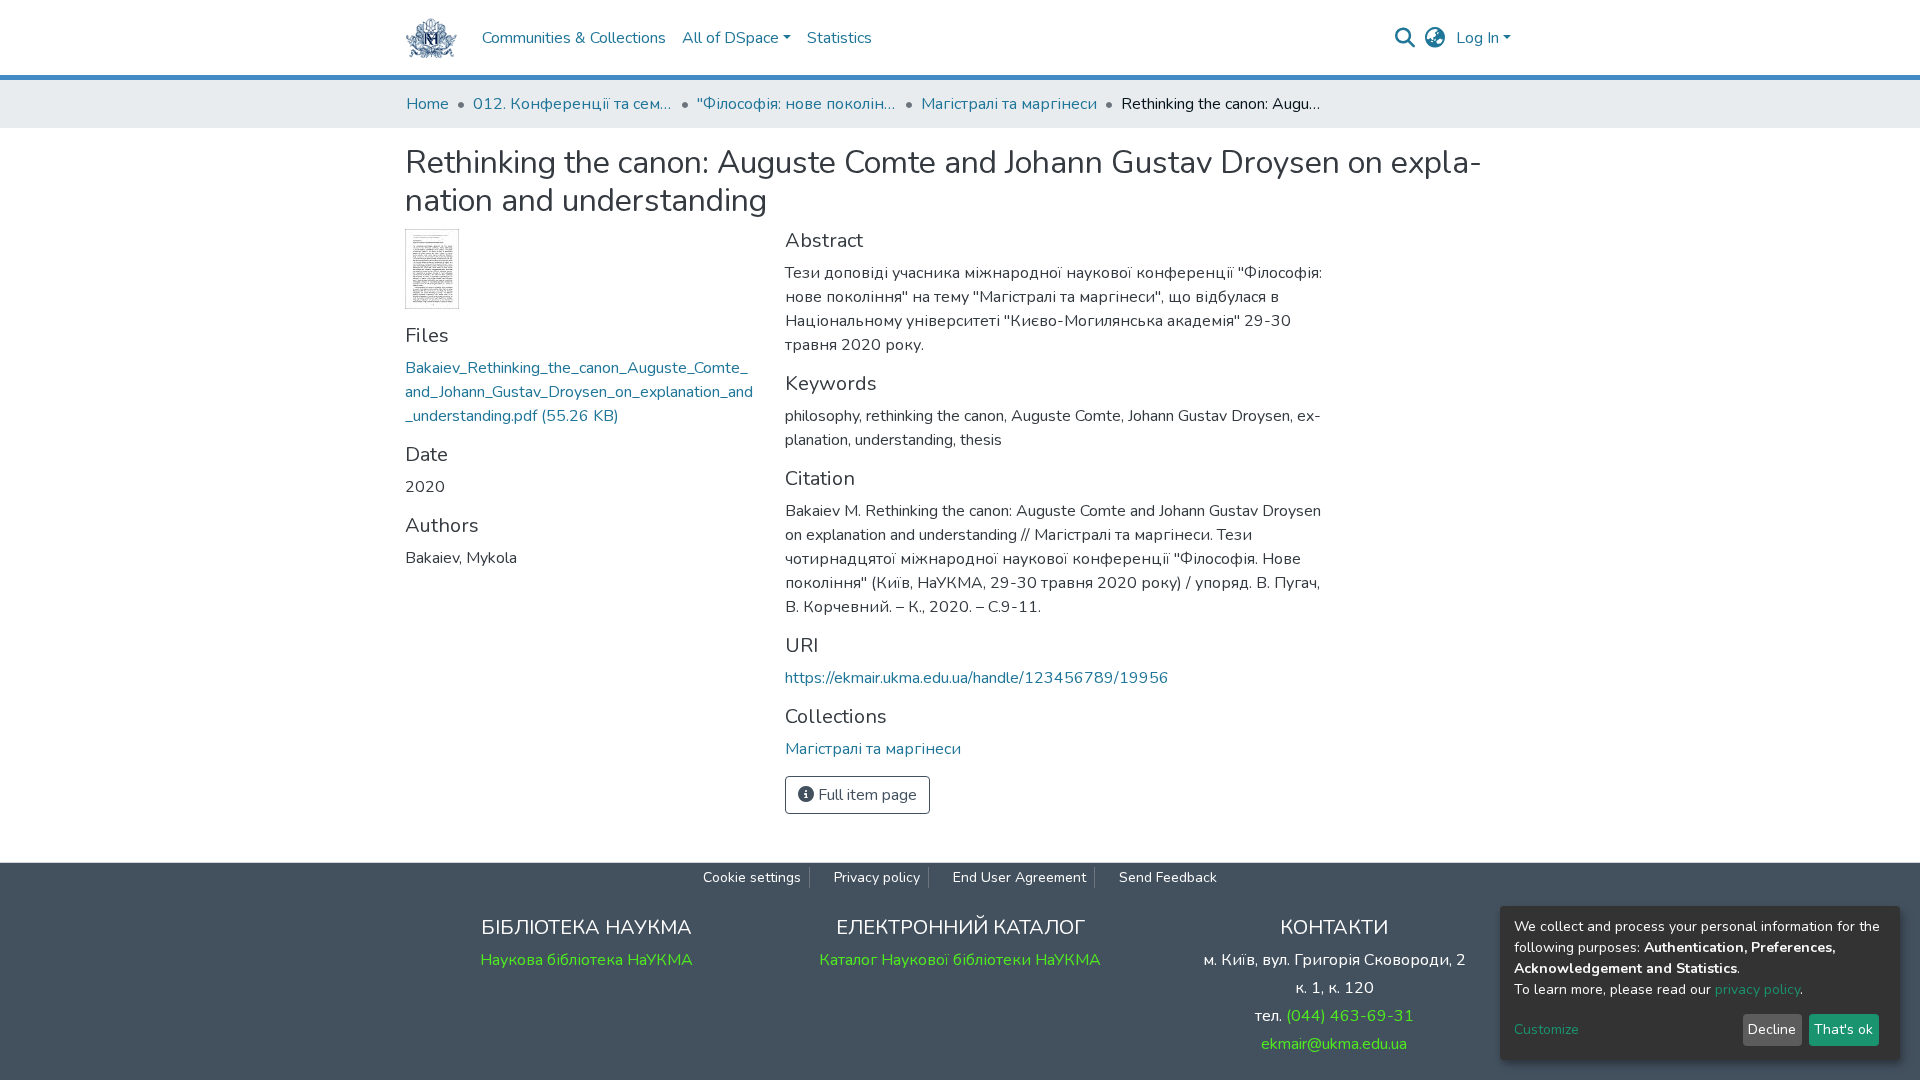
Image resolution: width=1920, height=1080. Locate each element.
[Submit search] (1405, 38)
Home (427, 104)
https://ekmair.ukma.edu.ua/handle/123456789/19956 (977, 678)
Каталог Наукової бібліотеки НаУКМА (960, 960)
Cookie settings (752, 877)
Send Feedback (1168, 877)
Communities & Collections (574, 38)
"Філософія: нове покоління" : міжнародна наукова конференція (797, 104)
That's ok (1843, 1029)
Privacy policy (877, 877)
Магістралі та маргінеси (1009, 104)
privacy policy (1757, 989)
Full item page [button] (865, 795)
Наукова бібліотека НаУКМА (586, 960)
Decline (1772, 1029)
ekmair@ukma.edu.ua (1334, 1044)
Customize (1546, 1029)
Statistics (839, 38)
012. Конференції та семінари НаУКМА (573, 104)
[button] (1435, 38)
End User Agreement (1019, 877)
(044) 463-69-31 (1350, 1016)
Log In (1477, 38)
